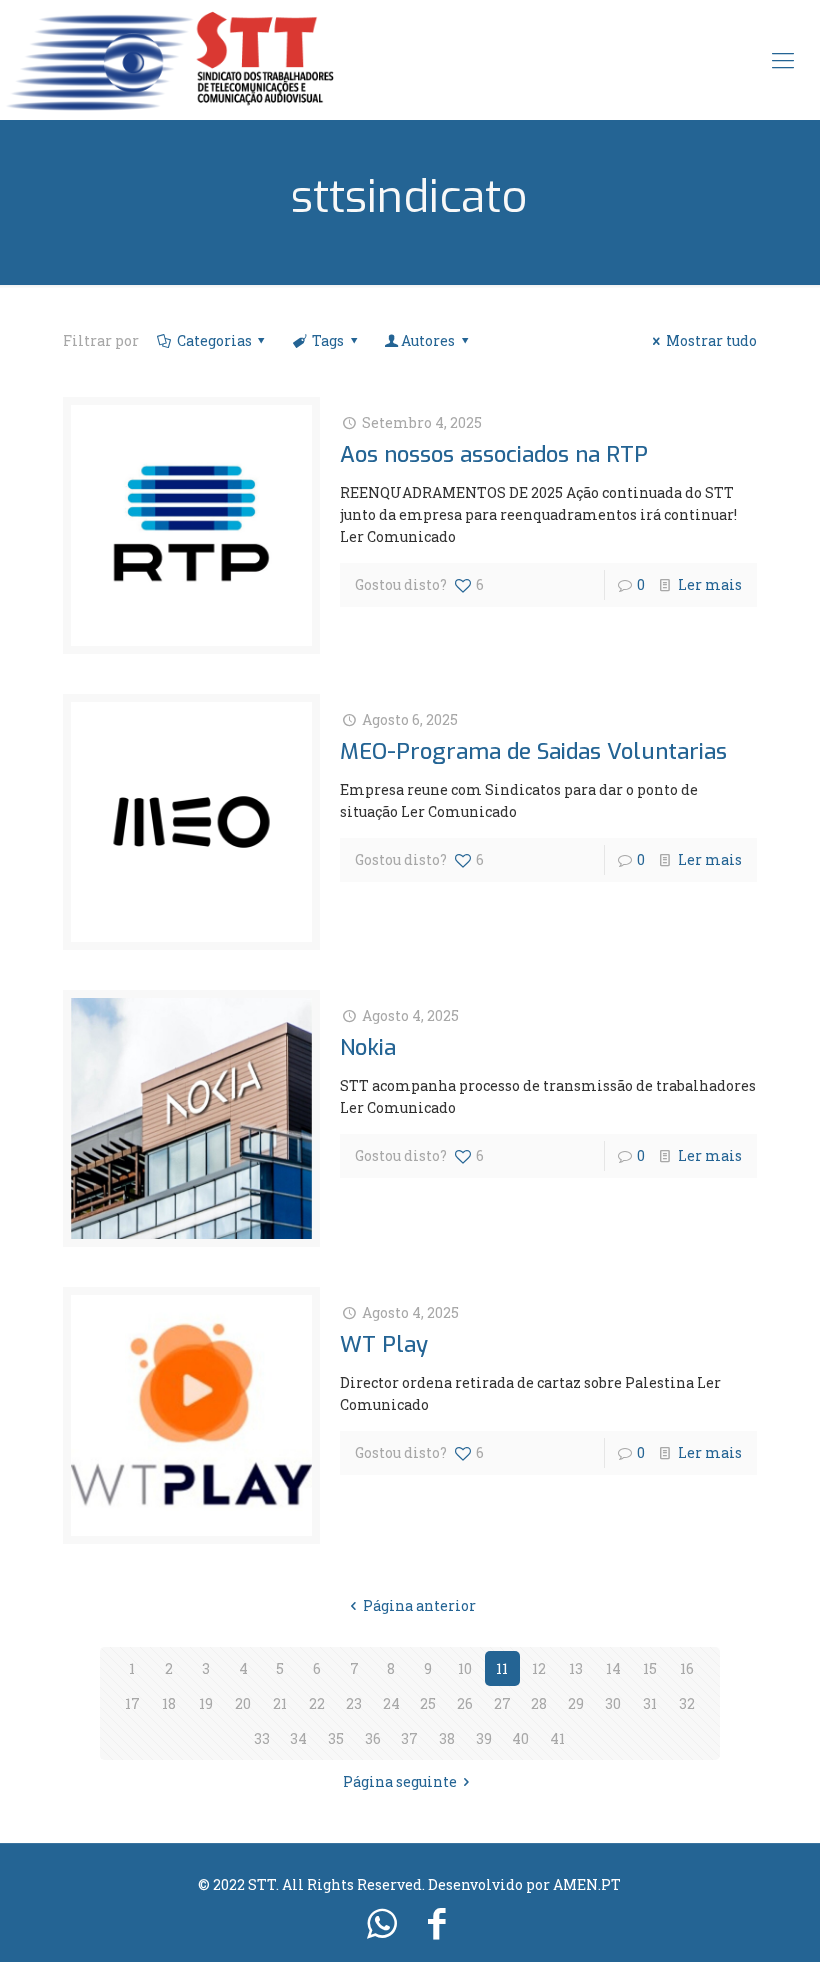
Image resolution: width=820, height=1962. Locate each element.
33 (262, 1738)
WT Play (384, 1344)
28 (539, 1703)
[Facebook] (437, 1922)
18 (169, 1703)
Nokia (368, 1047)
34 (298, 1738)
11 (502, 1668)
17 (132, 1703)
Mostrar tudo (711, 340)
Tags (328, 340)
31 (650, 1703)
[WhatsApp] (382, 1922)
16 (687, 1668)
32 (687, 1703)
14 (613, 1668)
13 (576, 1668)
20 (243, 1703)
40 (520, 1738)
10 (465, 1668)
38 (447, 1738)
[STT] (169, 60)
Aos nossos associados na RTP (494, 454)
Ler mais (710, 584)
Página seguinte (400, 1781)
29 (576, 1703)
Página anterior (419, 1605)
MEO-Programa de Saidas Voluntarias (533, 751)
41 (557, 1738)
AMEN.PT (587, 1884)
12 (539, 1668)
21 (280, 1703)
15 (650, 1668)
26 (465, 1703)
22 (317, 1703)
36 (373, 1738)
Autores (428, 340)
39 (484, 1738)
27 (502, 1703)
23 (354, 1703)
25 (428, 1703)
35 (336, 1738)
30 (613, 1703)
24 (391, 1703)
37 (409, 1738)
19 (206, 1703)
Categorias (214, 340)
